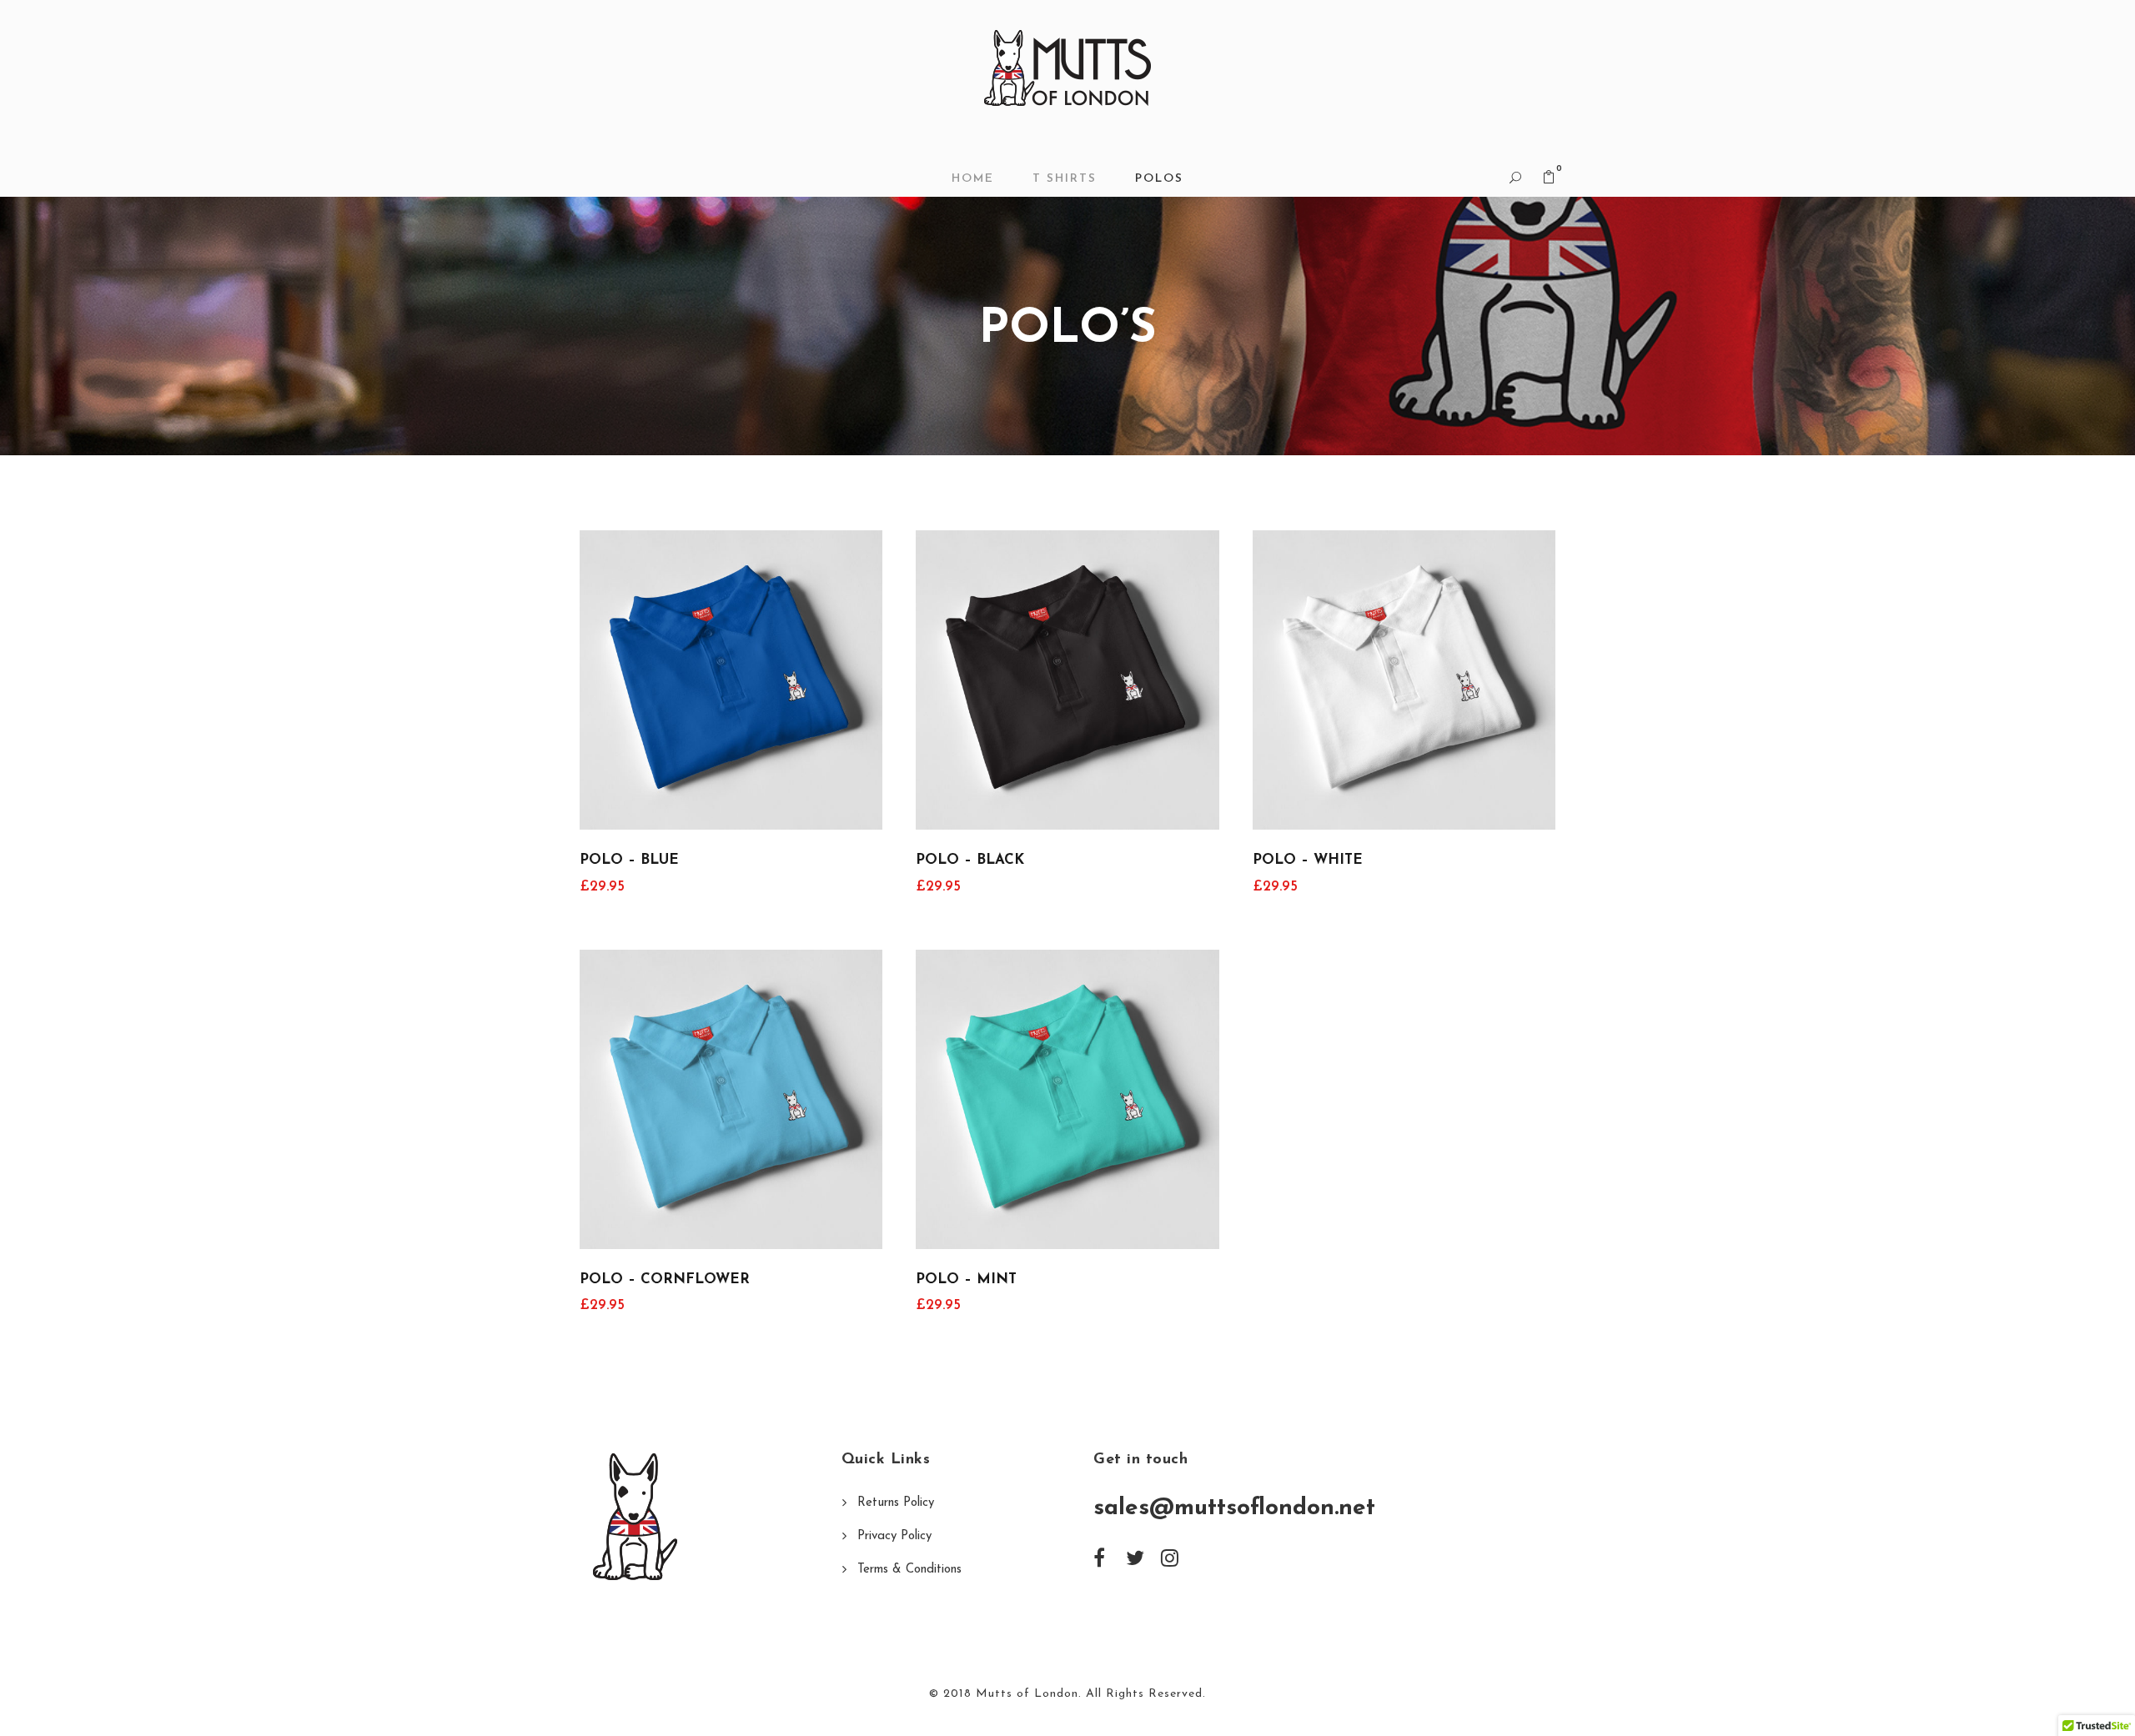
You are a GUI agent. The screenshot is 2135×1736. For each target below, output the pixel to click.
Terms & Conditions (909, 1570)
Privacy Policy (894, 1536)
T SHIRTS (1065, 179)
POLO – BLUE (629, 860)
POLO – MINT (966, 1279)
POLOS (1159, 179)
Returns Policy (896, 1503)
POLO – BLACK (970, 860)
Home (973, 179)
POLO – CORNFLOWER (665, 1279)
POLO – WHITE (1308, 860)
